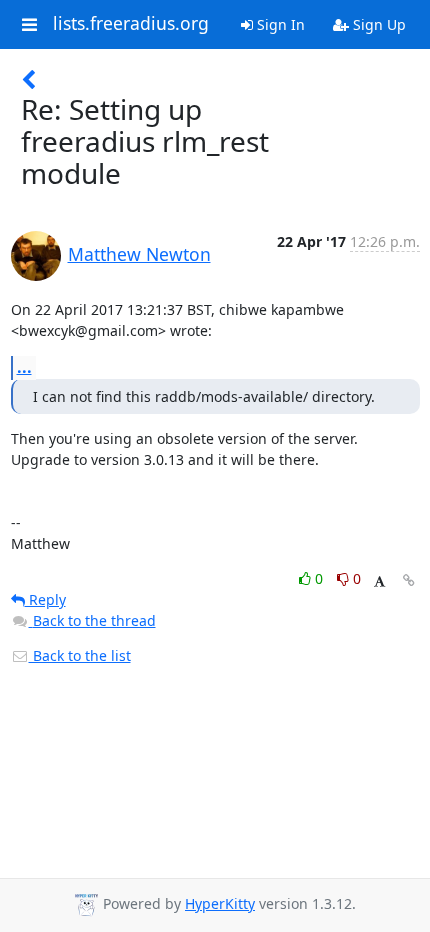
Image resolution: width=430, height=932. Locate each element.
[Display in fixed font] (379, 581)
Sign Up (377, 24)
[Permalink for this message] (409, 580)
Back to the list (80, 655)
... (24, 367)
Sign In (279, 24)
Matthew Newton (139, 254)
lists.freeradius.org (131, 24)
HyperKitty (220, 903)
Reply (45, 599)
